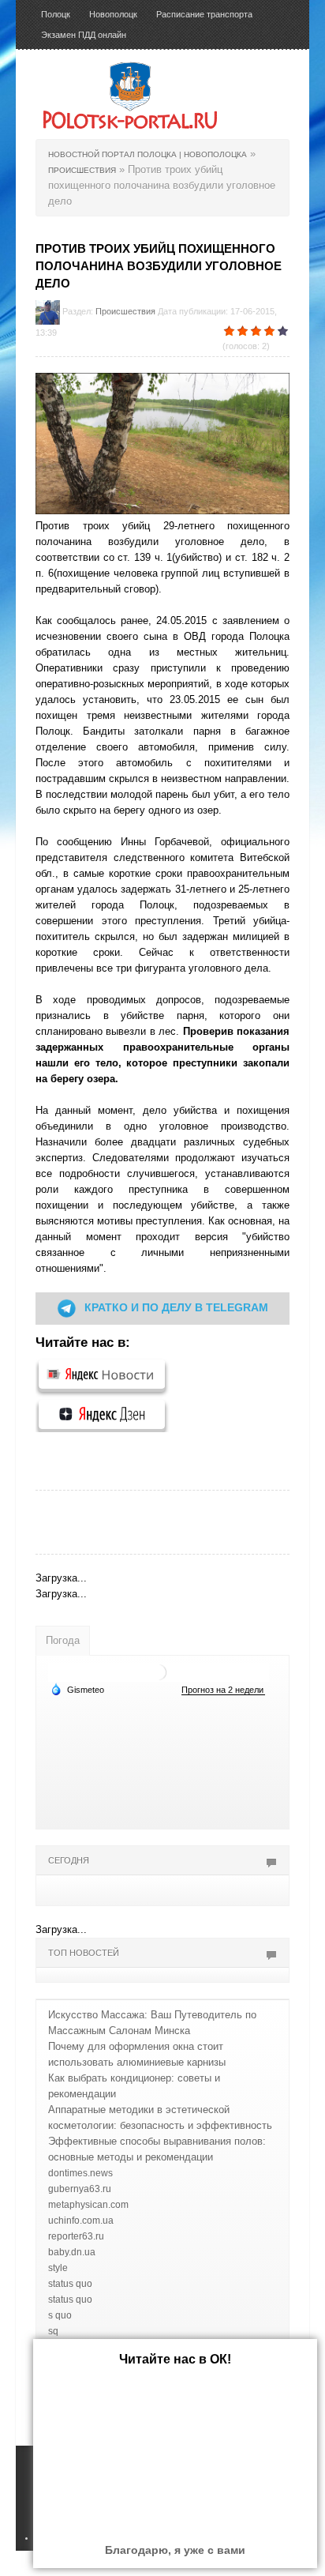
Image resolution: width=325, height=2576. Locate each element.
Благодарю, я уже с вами (175, 2550)
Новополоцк (113, 14)
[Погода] (77, 1689)
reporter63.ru (76, 2236)
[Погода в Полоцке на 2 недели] (223, 1690)
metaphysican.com (88, 2205)
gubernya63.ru (80, 2189)
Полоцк (56, 14)
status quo (70, 2284)
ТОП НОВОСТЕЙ (84, 1953)
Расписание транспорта (204, 14)
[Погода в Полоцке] (159, 1672)
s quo (60, 2315)
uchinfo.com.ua (81, 2221)
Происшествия (125, 311)
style (58, 2268)
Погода (63, 1640)
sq (53, 2331)
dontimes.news (80, 2173)
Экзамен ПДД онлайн (84, 35)
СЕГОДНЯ (69, 1860)
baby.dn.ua (72, 2252)
